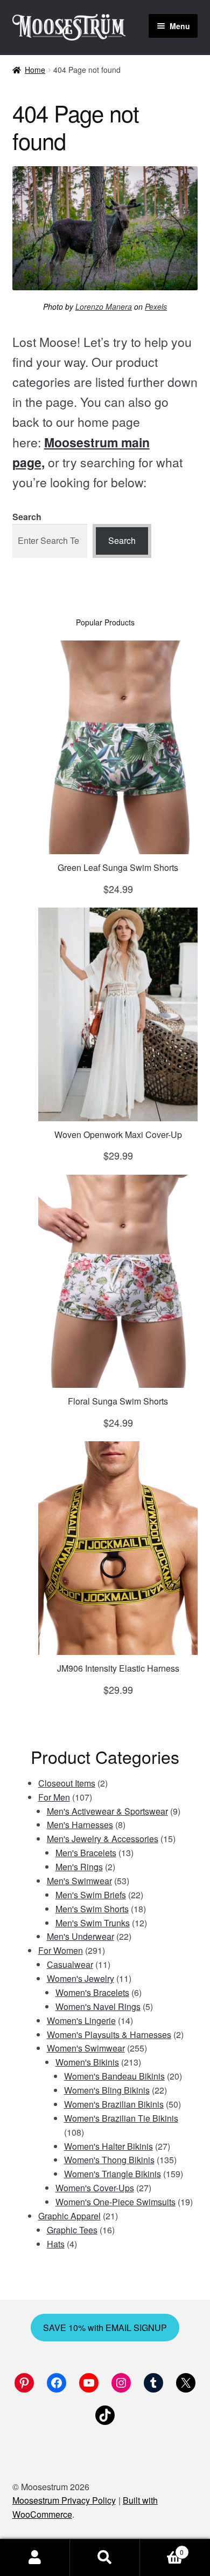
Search (27, 517)
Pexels (156, 306)
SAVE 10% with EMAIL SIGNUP (105, 2328)
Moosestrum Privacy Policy (64, 2500)
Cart (162, 2548)
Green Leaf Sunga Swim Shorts (118, 867)
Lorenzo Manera (104, 306)
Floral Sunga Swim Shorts (118, 1401)
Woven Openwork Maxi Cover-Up (118, 1134)
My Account (35, 2558)
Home (35, 70)
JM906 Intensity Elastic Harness (118, 1668)
